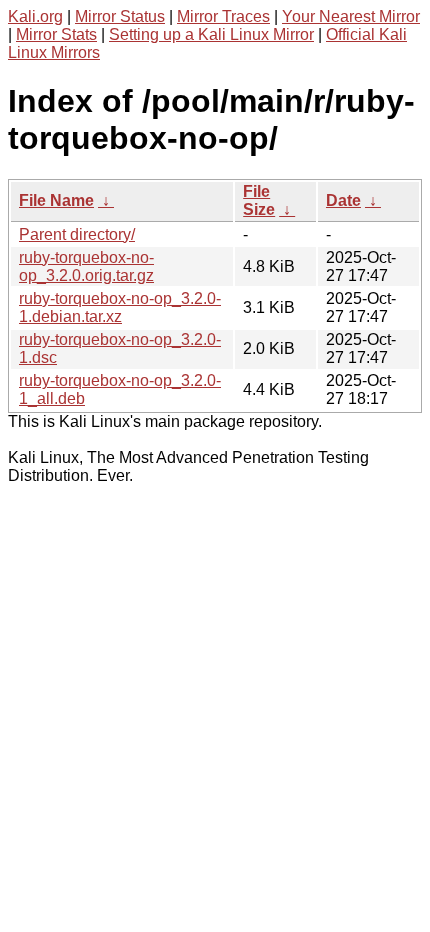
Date (343, 200)
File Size (259, 200)
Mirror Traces (223, 16)
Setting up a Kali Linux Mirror (211, 34)
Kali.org (35, 16)
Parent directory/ (77, 234)
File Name (56, 200)
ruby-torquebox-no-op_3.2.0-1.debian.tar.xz (120, 307)
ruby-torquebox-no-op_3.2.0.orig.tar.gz (86, 266)
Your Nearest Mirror (351, 16)
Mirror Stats (56, 34)
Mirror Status (120, 16)
